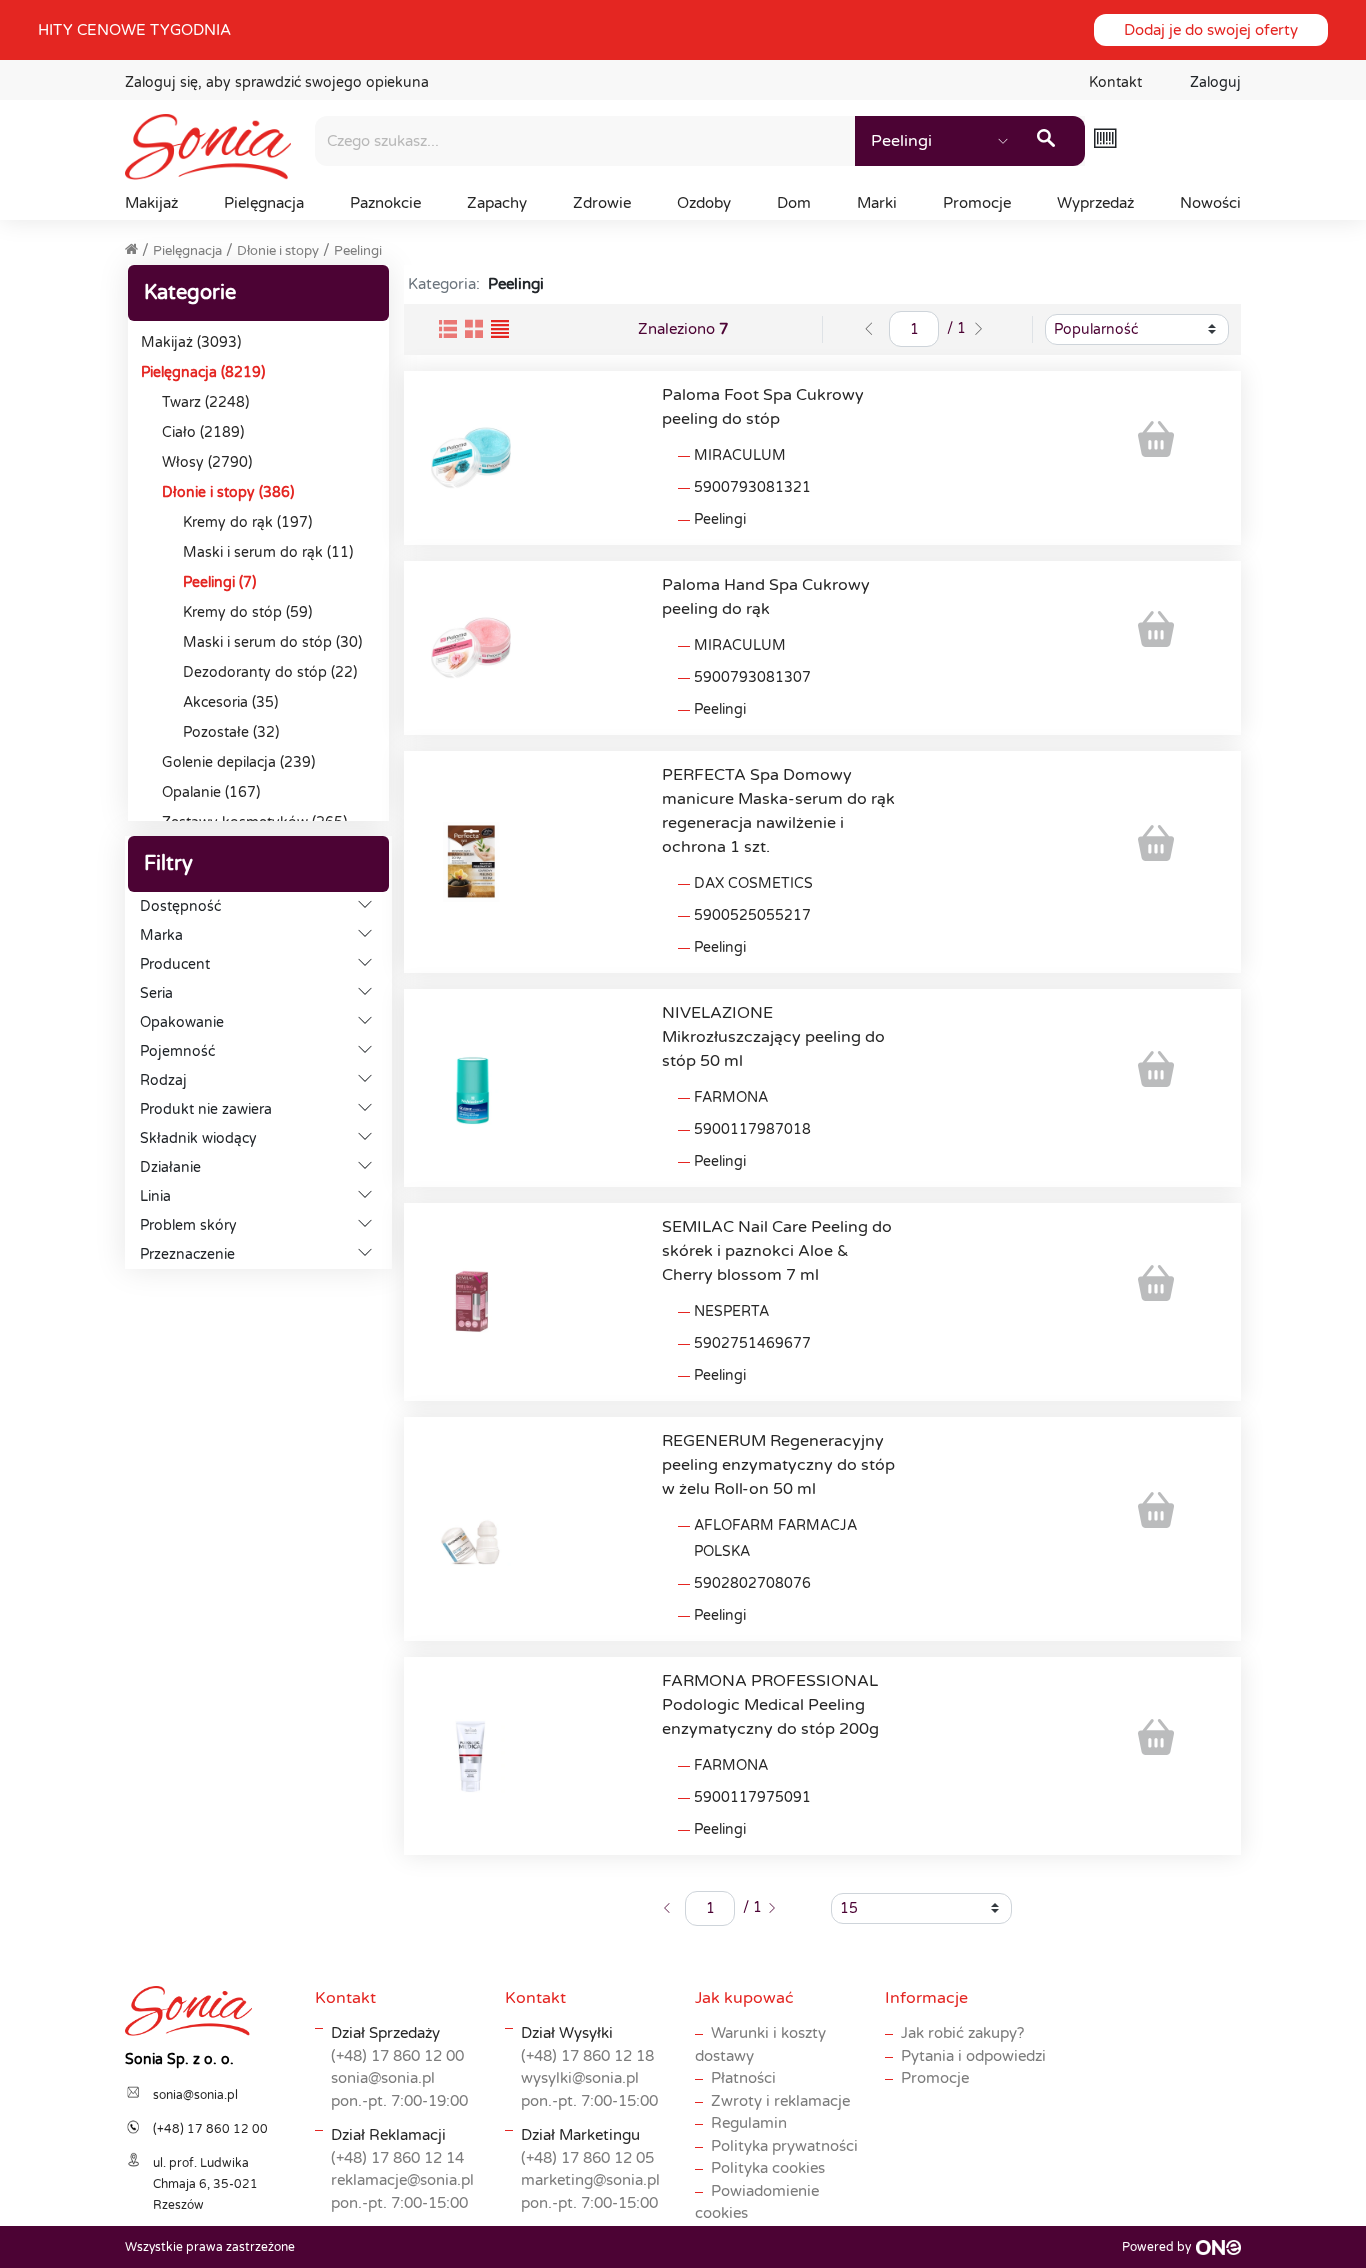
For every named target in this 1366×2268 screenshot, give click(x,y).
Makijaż (151, 203)
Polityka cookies (768, 2168)
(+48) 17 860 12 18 (587, 2056)
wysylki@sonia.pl (580, 2078)
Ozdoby (704, 203)
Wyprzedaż (1095, 203)
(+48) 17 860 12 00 (397, 2056)
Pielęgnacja (264, 203)
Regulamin (749, 2123)
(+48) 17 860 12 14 (397, 2158)
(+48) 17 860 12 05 (587, 2158)
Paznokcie (385, 203)
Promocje (977, 203)
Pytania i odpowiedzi (973, 2056)
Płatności (743, 2078)
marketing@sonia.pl (590, 2180)
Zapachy (497, 203)
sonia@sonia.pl (383, 2078)
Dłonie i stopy (278, 251)
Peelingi (358, 251)
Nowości (1210, 203)
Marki (877, 203)
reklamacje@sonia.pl (402, 2180)
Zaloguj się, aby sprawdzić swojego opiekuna (277, 82)
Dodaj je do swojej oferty (1211, 30)
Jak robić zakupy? (962, 2033)
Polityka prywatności (784, 2146)
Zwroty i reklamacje (780, 2101)
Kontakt (1115, 82)
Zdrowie (602, 203)
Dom (794, 203)
